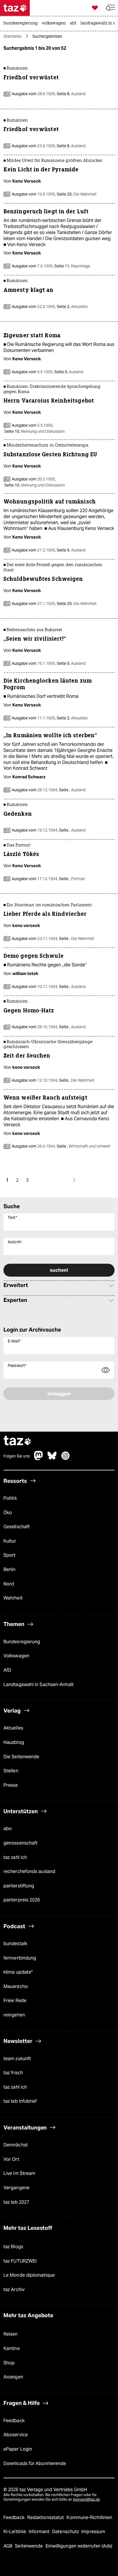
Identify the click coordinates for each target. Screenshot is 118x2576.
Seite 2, (72, 307)
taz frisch (13, 2073)
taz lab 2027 (16, 2202)
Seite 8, (71, 94)
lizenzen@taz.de (86, 2499)
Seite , (72, 790)
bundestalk (15, 1944)
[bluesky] (52, 1459)
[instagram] (66, 1459)
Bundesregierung (22, 1642)
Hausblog (14, 1742)
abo (8, 1829)
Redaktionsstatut (46, 2517)
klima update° (18, 1972)
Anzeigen (13, 2377)
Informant (40, 2532)
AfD (7, 1670)
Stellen (11, 1771)
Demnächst (16, 2145)
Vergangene (16, 2188)
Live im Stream (19, 2173)
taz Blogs (13, 2247)
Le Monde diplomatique (29, 2275)
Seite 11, (72, 266)
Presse (11, 1785)
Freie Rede (15, 2001)
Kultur (10, 1541)
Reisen (11, 2334)
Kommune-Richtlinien (89, 2517)
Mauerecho (16, 1986)
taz (17, 1441)
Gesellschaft (17, 1527)
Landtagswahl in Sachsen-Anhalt (39, 1685)
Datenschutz (66, 2532)
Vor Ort (11, 2159)
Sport (9, 1555)
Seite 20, (76, 194)
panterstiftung (19, 1886)
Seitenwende (29, 2546)
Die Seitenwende (21, 1757)
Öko (8, 1513)
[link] (22, 24)
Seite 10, (34, 431)
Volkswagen (16, 1656)
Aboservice (16, 2435)
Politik (10, 1498)
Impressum (93, 2532)
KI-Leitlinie (15, 2532)
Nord (9, 1584)
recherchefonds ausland (29, 1871)
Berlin (10, 1569)
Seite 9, (68, 372)
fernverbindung (20, 1958)
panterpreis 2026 (22, 1900)
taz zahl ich (15, 1857)
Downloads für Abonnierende (35, 2463)
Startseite (12, 36)
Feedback (14, 2421)
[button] (111, 8)
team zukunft (17, 2059)
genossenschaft (20, 1843)
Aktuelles (13, 1728)
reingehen (14, 2015)
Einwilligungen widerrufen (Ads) (79, 2546)
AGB (8, 2546)
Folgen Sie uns (17, 1456)
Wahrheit (13, 1598)
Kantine (12, 2348)
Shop (9, 2363)
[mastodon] (39, 1459)
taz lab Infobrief (20, 2101)
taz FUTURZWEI (20, 2261)
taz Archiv (14, 2289)
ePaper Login (18, 2449)
